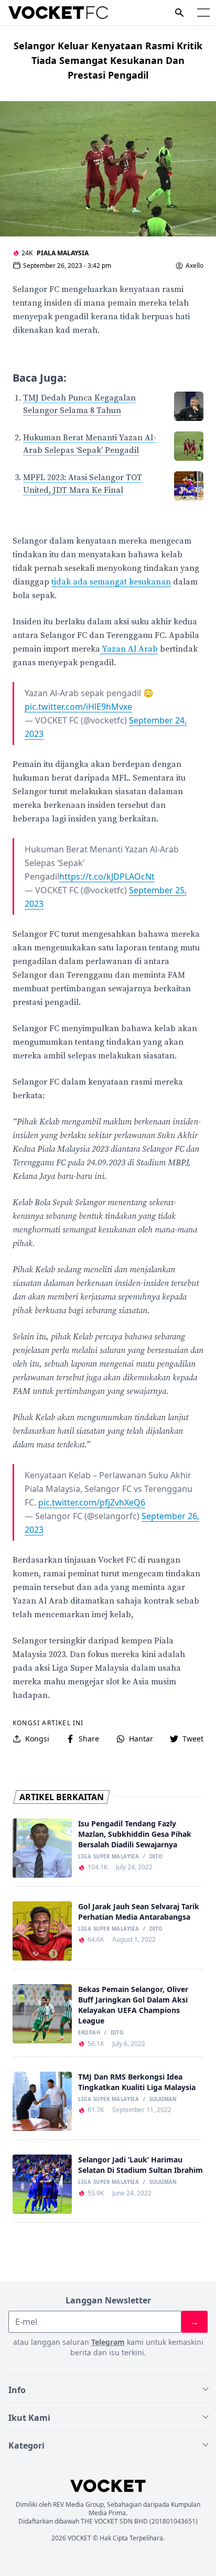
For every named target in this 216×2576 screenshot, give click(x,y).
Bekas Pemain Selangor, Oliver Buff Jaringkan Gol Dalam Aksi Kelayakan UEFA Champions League (133, 2005)
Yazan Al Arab (129, 649)
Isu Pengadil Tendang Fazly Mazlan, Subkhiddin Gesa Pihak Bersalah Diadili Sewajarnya (135, 1834)
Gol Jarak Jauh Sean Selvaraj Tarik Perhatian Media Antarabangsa (139, 1912)
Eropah (89, 2033)
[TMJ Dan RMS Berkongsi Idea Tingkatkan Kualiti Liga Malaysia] (42, 2101)
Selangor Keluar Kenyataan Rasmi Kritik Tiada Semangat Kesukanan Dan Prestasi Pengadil (108, 60)
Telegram (108, 2342)
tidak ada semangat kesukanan (111, 582)
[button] (203, 13)
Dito (156, 1857)
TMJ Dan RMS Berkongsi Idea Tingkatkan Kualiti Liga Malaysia (137, 2082)
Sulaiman (163, 2099)
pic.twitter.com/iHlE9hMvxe (78, 707)
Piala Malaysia (63, 253)
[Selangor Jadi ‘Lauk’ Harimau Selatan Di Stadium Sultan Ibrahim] (42, 2184)
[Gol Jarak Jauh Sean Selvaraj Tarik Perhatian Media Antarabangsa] (42, 1931)
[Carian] (179, 13)
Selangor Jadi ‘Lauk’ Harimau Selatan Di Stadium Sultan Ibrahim (141, 2165)
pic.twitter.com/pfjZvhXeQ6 (92, 1502)
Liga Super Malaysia (109, 1857)
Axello (195, 266)
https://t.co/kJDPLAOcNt (107, 876)
